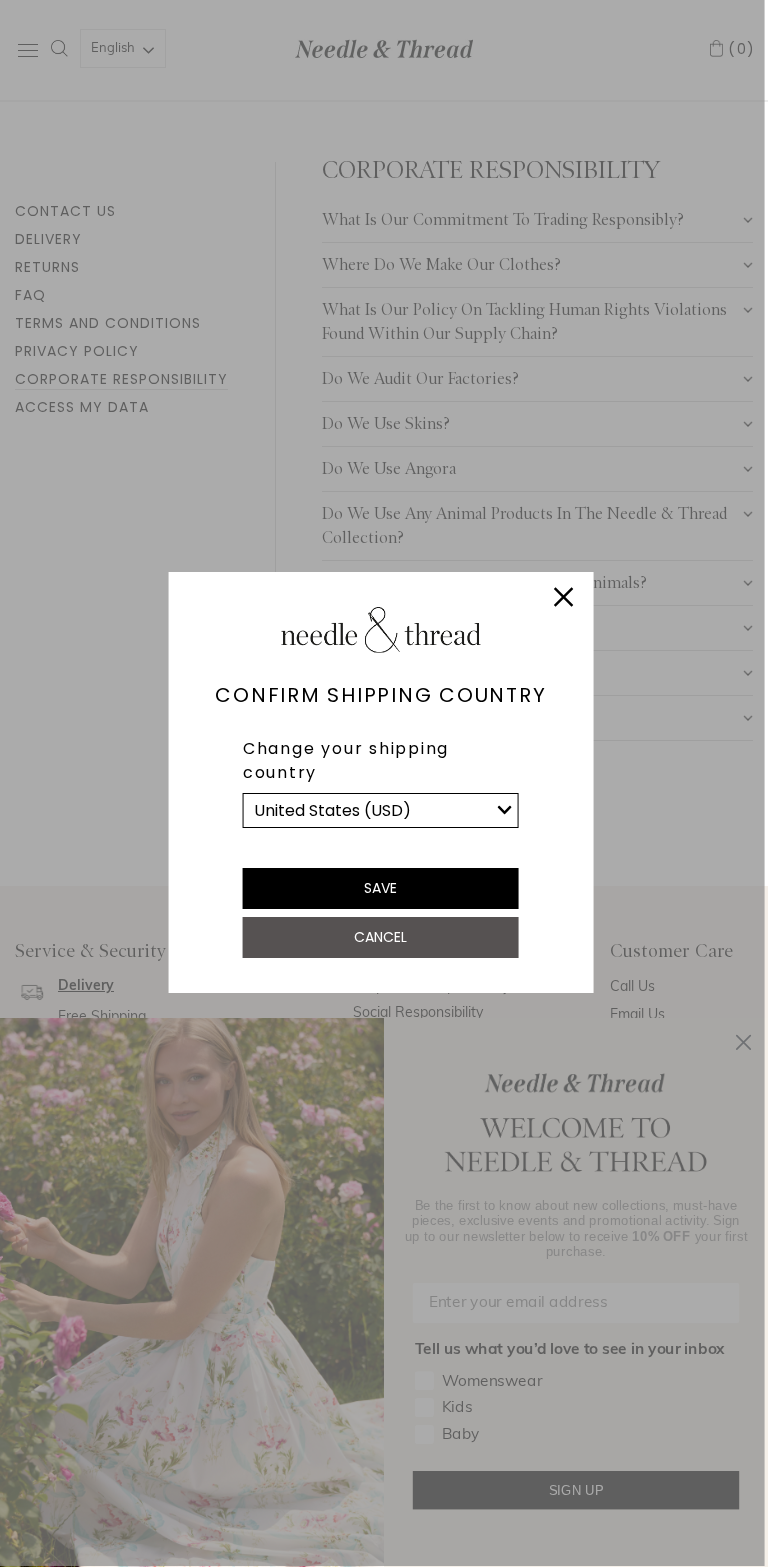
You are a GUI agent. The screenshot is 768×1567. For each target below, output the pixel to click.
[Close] (563, 600)
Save (380, 888)
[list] (381, 810)
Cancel (380, 937)
